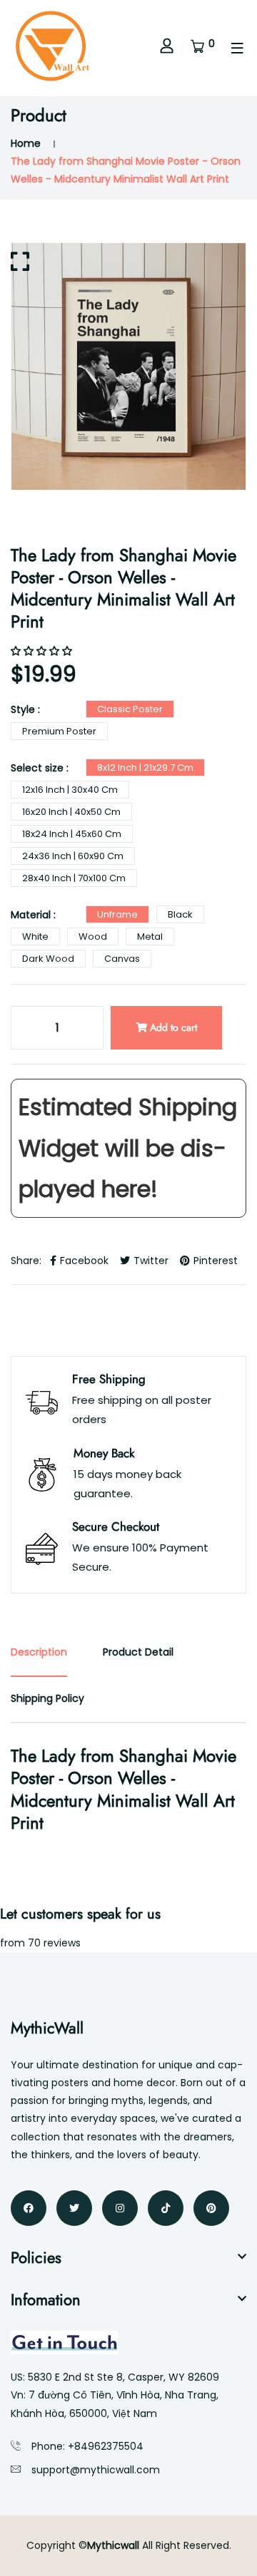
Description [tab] (39, 1652)
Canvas (122, 959)
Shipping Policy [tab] (47, 1698)
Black (180, 914)
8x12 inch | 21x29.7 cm (145, 768)
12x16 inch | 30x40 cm (70, 790)
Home (26, 143)
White (35, 937)
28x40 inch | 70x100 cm (74, 878)
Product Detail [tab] (138, 1652)
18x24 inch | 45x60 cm (72, 834)
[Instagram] (120, 2208)
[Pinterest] (211, 2208)
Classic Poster (130, 709)
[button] (43, 651)
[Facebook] (29, 2208)
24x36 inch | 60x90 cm (73, 856)
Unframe (117, 914)
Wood (93, 937)
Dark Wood (48, 959)
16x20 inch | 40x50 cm (71, 812)
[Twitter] (74, 2208)
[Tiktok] (166, 2208)
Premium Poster (59, 731)
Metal (150, 937)
